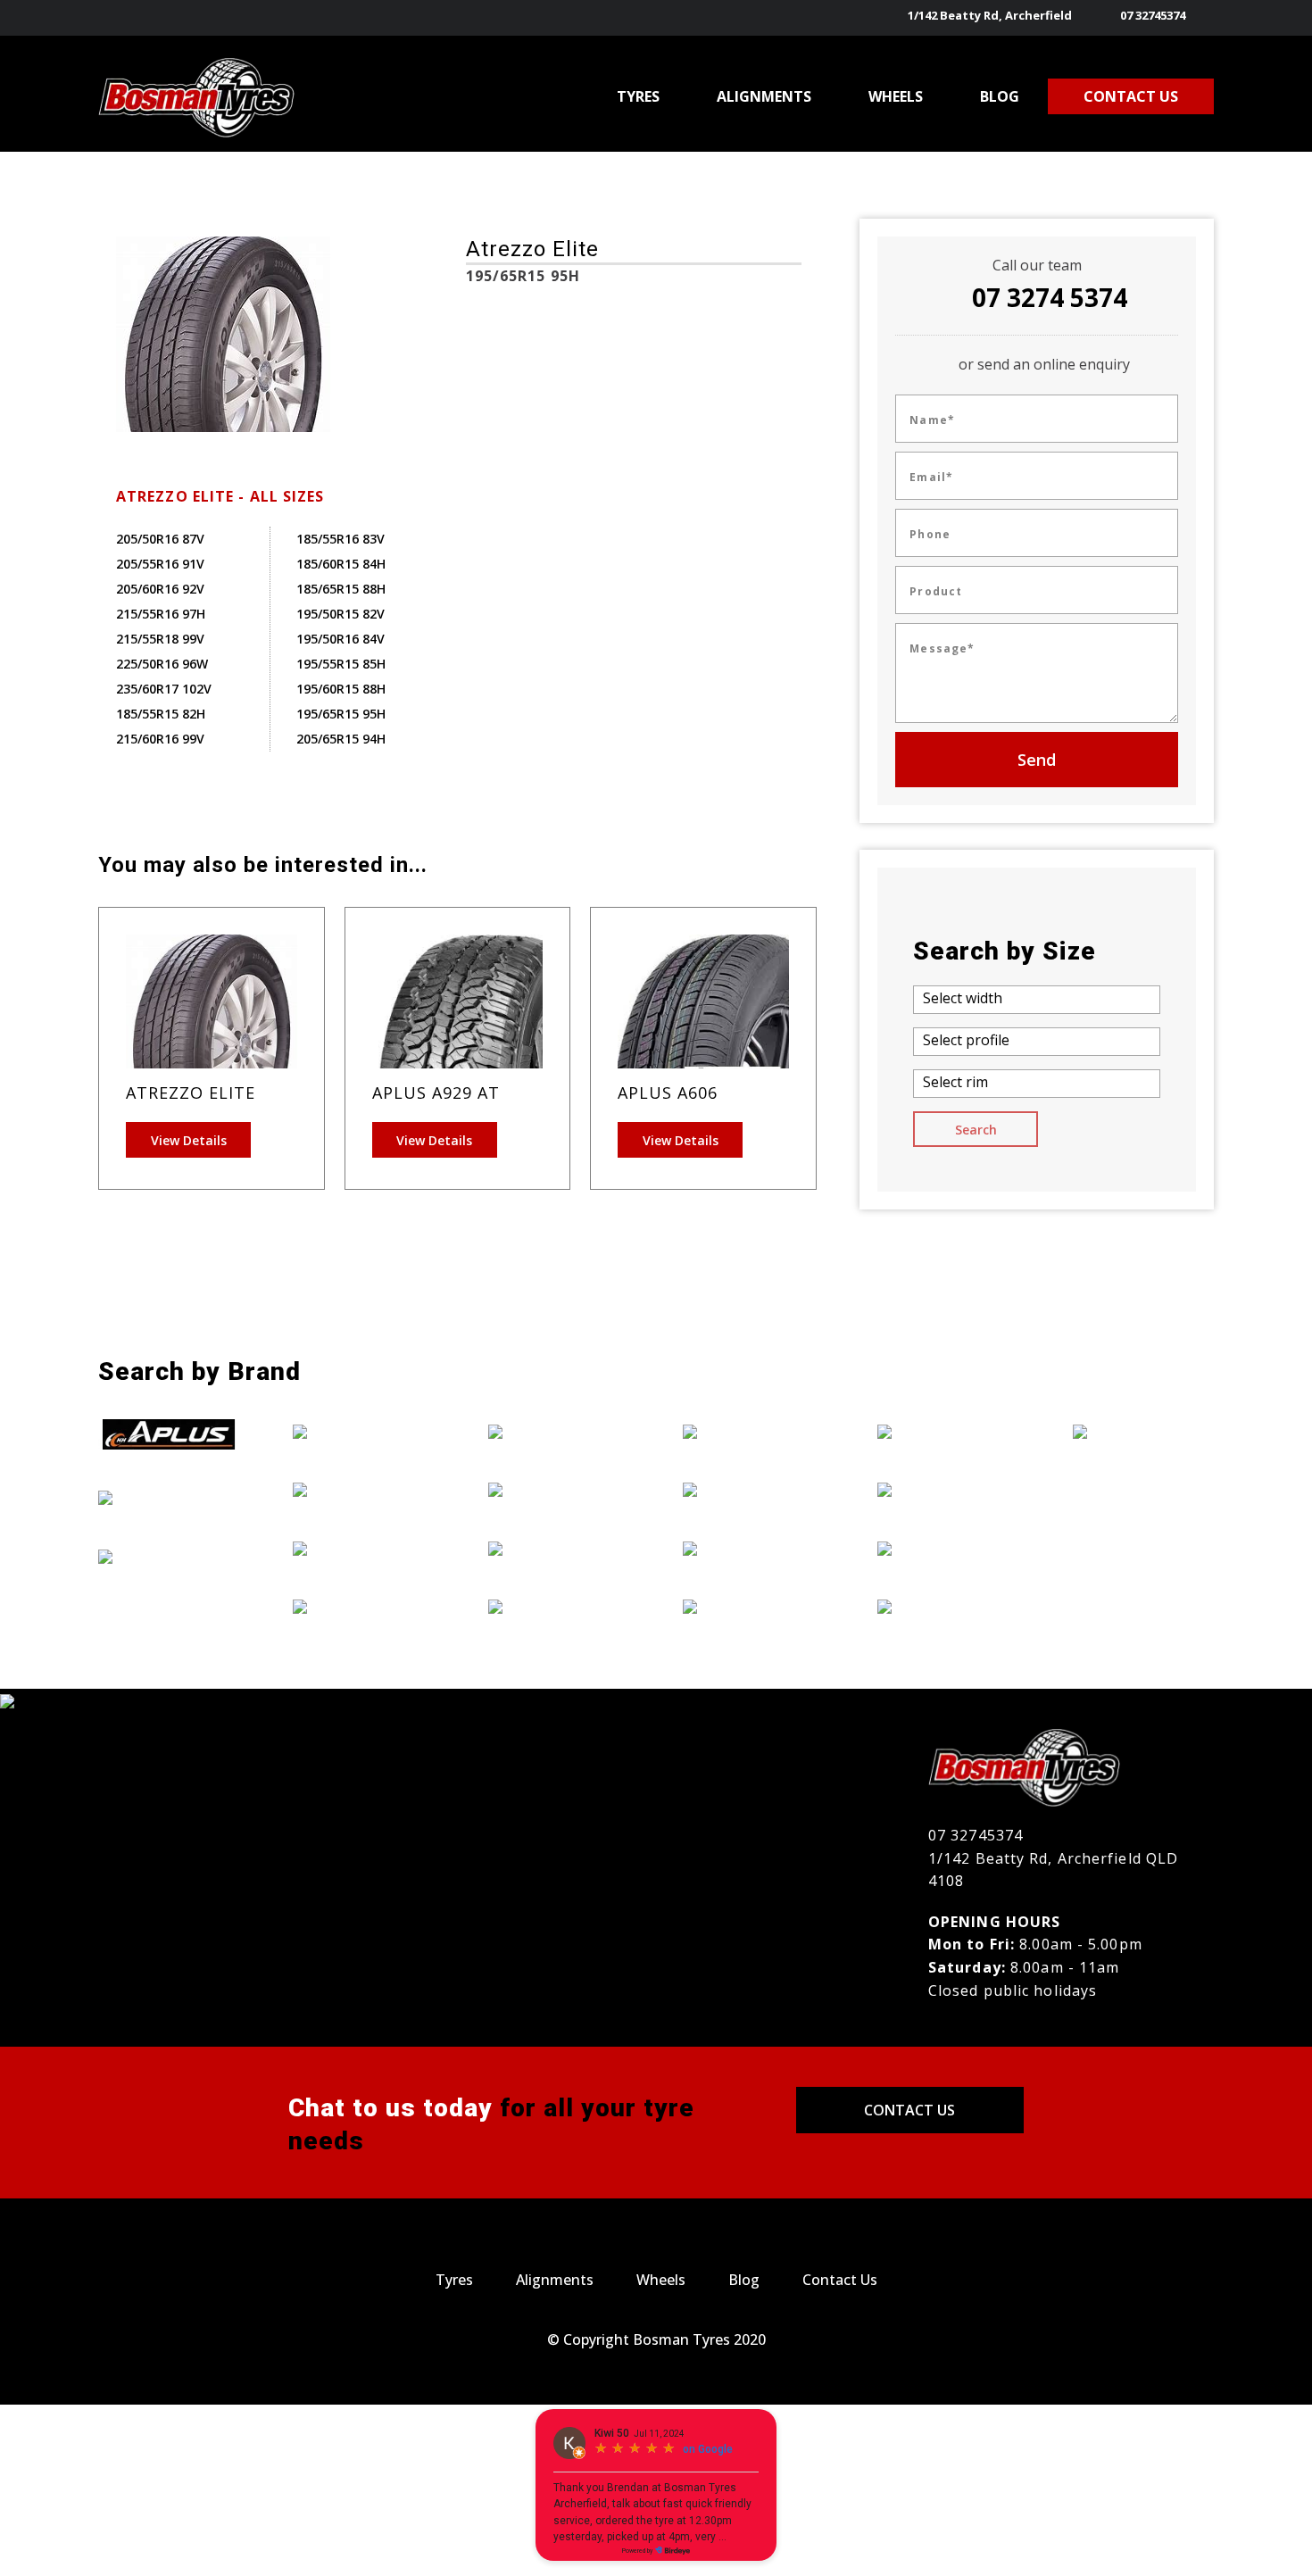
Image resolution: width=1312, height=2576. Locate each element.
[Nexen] (753, 1607)
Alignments (555, 2280)
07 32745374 (1153, 15)
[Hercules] (559, 1431)
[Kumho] (559, 1607)
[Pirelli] (948, 1431)
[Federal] (363, 1489)
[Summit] (948, 1548)
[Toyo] (948, 1607)
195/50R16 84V (340, 639)
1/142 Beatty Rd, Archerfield (990, 15)
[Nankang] (753, 1548)
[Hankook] (363, 1607)
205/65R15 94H (341, 739)
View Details (189, 1140)
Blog (744, 2280)
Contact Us (909, 2110)
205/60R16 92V (160, 589)
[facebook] (1203, 18)
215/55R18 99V (160, 639)
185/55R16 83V (340, 539)
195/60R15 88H (341, 689)
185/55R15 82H (161, 714)
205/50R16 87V (160, 539)
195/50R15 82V (340, 614)
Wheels (661, 2280)
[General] (363, 1548)
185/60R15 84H (341, 564)
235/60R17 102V (164, 689)
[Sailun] (948, 1489)
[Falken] (363, 1431)
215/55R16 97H (161, 614)
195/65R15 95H (341, 714)
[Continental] (169, 1556)
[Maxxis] (753, 1431)
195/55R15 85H (341, 664)
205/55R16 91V (160, 564)
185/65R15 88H (341, 589)
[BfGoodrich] (169, 1497)
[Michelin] (753, 1489)
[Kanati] (559, 1489)
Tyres (454, 2280)
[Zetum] (1143, 1431)
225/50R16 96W (162, 664)
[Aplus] (169, 1434)
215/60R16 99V (160, 739)
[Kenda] (559, 1548)
